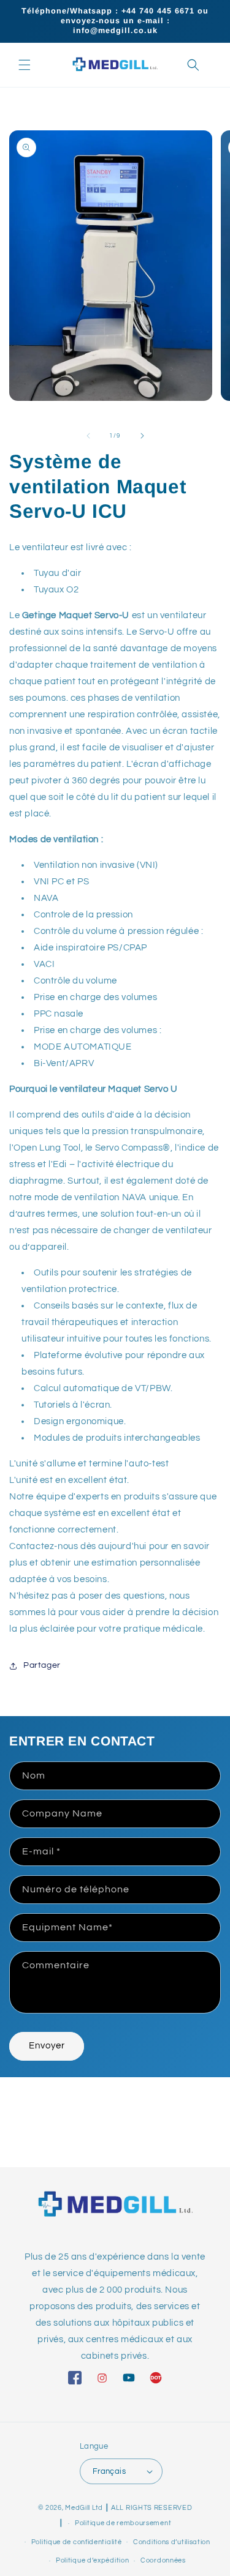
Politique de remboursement (123, 2523)
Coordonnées (163, 2560)
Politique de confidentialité (77, 2542)
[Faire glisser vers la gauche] (88, 436)
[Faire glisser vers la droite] (142, 436)
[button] (25, 65)
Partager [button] (42, 1665)
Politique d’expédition (92, 2560)
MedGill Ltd (84, 2508)
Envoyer (47, 2046)
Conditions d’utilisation (172, 2542)
